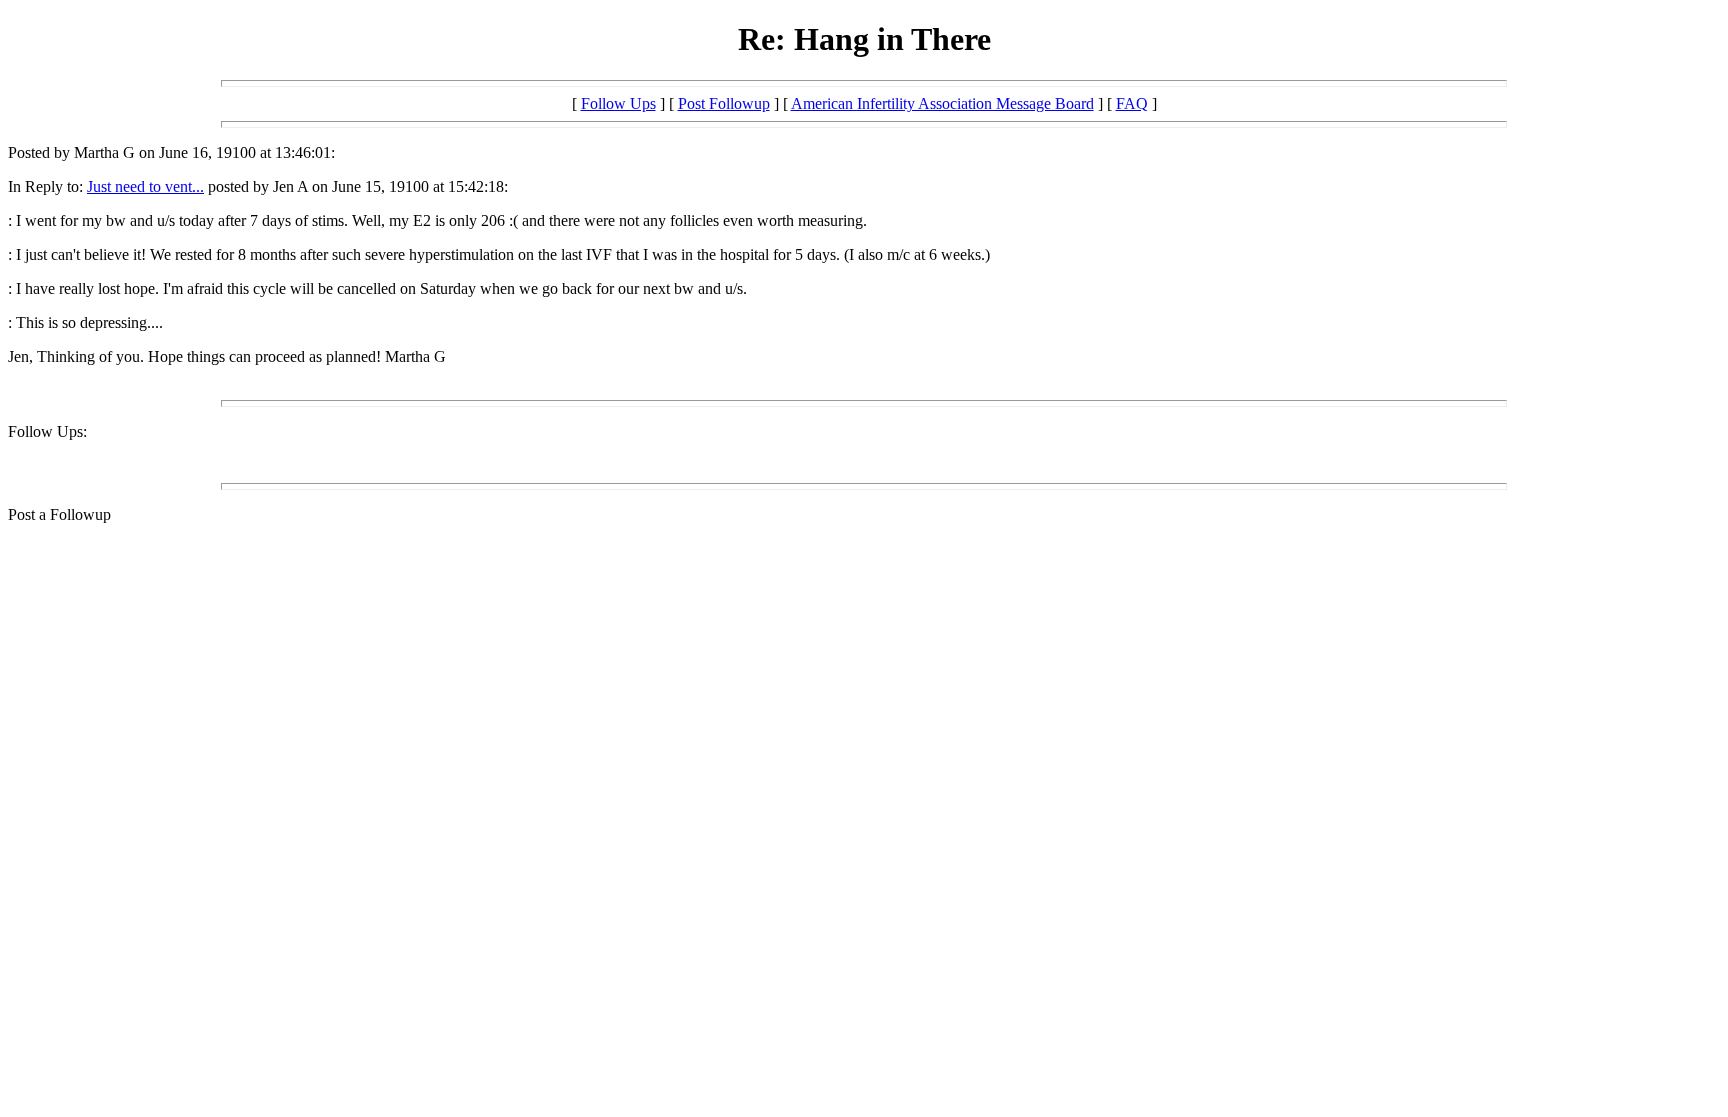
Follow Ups (618, 103)
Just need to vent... (145, 186)
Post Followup (724, 103)
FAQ (1132, 103)
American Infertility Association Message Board (942, 103)
